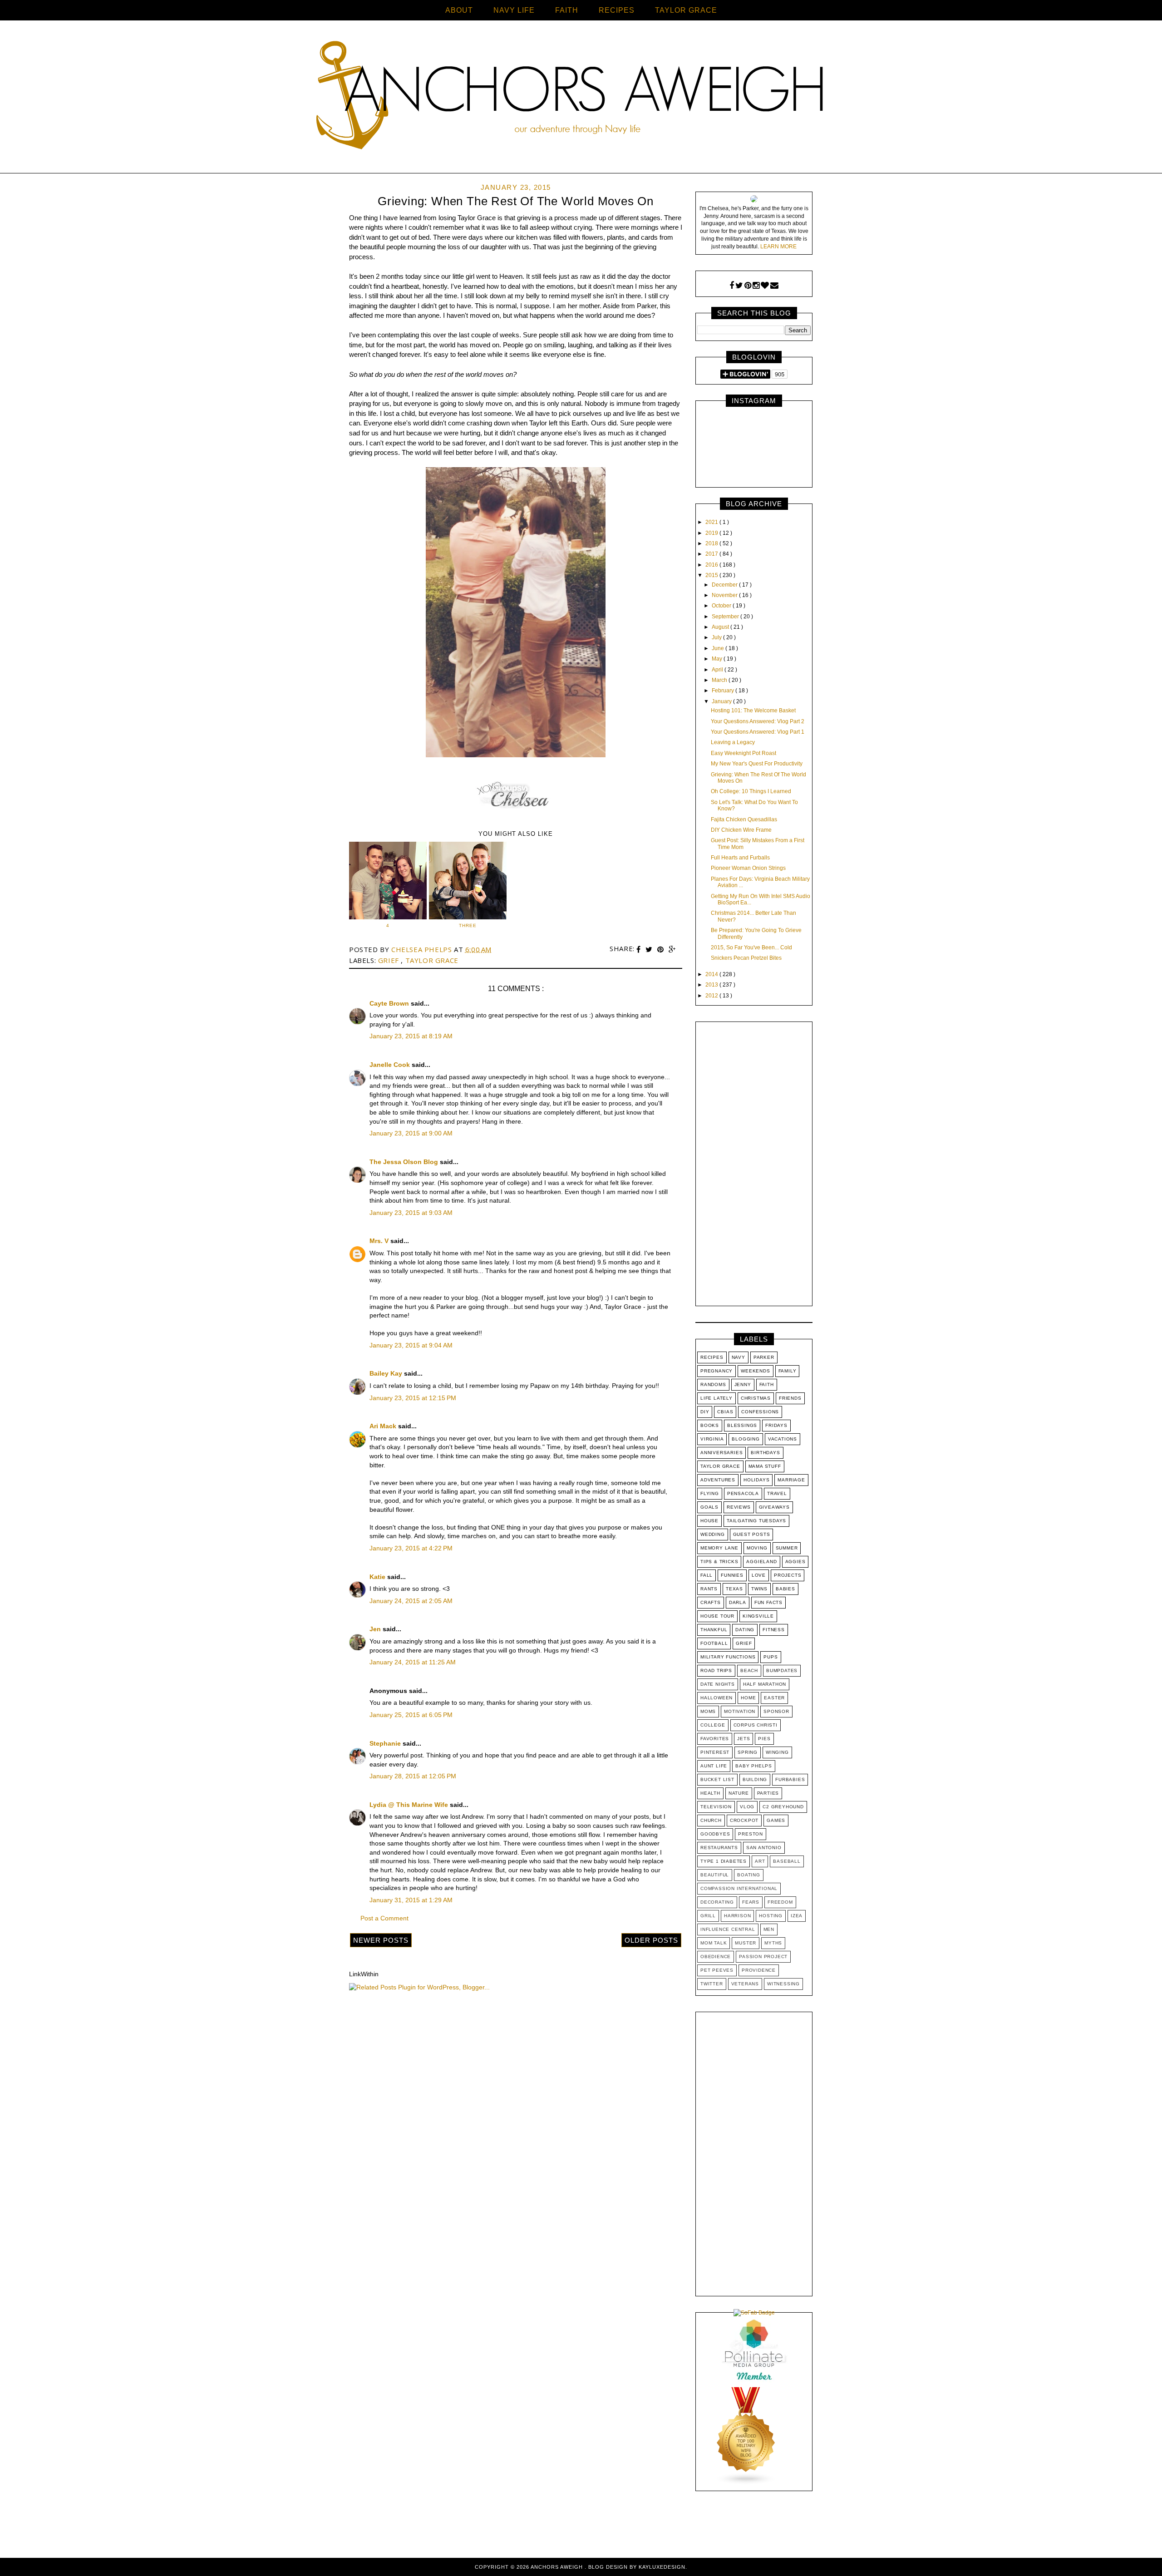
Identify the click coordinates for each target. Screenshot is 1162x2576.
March (720, 680)
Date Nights (718, 1684)
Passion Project (763, 1957)
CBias (725, 1412)
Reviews (739, 1507)
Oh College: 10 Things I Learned (751, 791)
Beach (749, 1670)
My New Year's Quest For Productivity (757, 764)
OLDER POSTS (651, 1940)
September (726, 617)
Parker (764, 1357)
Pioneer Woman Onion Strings (748, 868)
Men (769, 1929)
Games (776, 1820)
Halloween (716, 1698)
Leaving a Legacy (733, 742)
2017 (712, 554)
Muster (746, 1943)
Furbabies (790, 1779)
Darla (738, 1602)
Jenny (743, 1384)
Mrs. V (380, 1241)
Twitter (712, 1984)
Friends (790, 1398)
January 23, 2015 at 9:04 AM (411, 1345)
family (788, 1371)
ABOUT (459, 10)
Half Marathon (765, 1684)
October (722, 606)
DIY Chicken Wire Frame (741, 830)
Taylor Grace (432, 960)
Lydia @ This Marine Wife (410, 1805)
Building (755, 1779)
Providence (759, 1970)
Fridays (776, 1425)
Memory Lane (719, 1548)
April (718, 670)
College (713, 1725)
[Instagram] (756, 286)
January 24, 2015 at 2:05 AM (411, 1601)
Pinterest (715, 1752)
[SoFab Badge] (754, 2313)
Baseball (787, 1861)
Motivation (740, 1711)
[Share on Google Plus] (672, 950)
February (724, 691)
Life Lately (716, 1398)
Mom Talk (714, 1943)
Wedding (713, 1534)
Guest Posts (752, 1534)
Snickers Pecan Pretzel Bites (746, 958)
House (709, 1521)
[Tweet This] (650, 950)
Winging (777, 1752)
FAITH (567, 10)
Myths (773, 1943)
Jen (376, 1629)
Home (748, 1698)
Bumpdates (782, 1670)
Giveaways (774, 1507)
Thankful (714, 1630)
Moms (708, 1711)
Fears (751, 1902)
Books (710, 1425)
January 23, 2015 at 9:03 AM (411, 1213)
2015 (712, 575)
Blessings (742, 1425)
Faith (767, 1384)
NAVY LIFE (514, 10)
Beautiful (715, 1875)
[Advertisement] (754, 1166)
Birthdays (765, 1453)
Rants (709, 1589)
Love (759, 1575)
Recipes (712, 1357)
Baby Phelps (754, 1766)
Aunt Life (714, 1766)
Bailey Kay (387, 1373)
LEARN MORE (778, 247)
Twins (759, 1589)
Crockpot (744, 1820)
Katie (378, 1577)
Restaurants (719, 1848)
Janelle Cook (391, 1065)
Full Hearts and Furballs (740, 858)
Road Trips (716, 1670)
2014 (712, 974)
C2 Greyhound (783, 1807)
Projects (788, 1575)
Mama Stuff (765, 1466)
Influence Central (728, 1929)
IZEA (797, 1916)
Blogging (746, 1439)
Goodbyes (715, 1834)
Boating (749, 1875)
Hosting (771, 1916)
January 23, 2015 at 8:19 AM (411, 1036)
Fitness (774, 1630)
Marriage (791, 1480)
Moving (757, 1548)
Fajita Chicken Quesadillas (744, 819)
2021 (712, 522)
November (725, 595)
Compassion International (739, 1888)
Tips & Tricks (719, 1562)
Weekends (755, 1371)
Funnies (732, 1575)
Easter (774, 1698)
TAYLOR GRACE (686, 10)
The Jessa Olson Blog (405, 1162)
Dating (745, 1630)
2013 (712, 985)
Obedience (716, 1957)
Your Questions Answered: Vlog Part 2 (758, 721)
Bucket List (717, 1779)
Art (760, 1861)
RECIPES (617, 10)
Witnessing (783, 1984)
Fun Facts (768, 1602)
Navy (739, 1357)
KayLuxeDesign (662, 2567)
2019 (712, 533)
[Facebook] (732, 286)
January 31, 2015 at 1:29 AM (411, 1900)
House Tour (717, 1616)
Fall (707, 1575)
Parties (768, 1793)
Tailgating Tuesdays (756, 1521)
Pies (764, 1739)
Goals (709, 1507)
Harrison (737, 1916)
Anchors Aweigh (558, 2567)
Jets (743, 1739)
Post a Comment (384, 1918)
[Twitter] (739, 286)
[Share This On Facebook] (640, 950)
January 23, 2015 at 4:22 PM (411, 1548)
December (725, 585)
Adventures (718, 1480)
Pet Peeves (717, 1970)
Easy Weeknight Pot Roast (743, 753)
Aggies (795, 1562)
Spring (748, 1752)
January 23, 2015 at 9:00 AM (411, 1133)
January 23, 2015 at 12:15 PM (413, 1398)
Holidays (756, 1480)
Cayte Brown (390, 1003)
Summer (787, 1548)
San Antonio (764, 1848)
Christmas (756, 1398)
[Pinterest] (748, 286)
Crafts (711, 1602)
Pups (771, 1657)
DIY (705, 1412)
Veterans (745, 1984)
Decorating (717, 1902)
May (718, 659)
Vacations (783, 1439)
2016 (712, 565)
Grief (390, 960)
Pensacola (743, 1493)
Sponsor (776, 1711)
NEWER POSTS (381, 1940)
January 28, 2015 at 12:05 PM (413, 1776)
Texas (734, 1589)
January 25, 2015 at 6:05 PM (411, 1715)
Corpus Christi (756, 1725)
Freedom (780, 1902)
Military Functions (728, 1657)
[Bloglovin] (765, 286)
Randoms (713, 1384)
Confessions (760, 1412)
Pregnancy (716, 1371)
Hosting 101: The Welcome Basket (753, 711)
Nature (739, 1793)
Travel (777, 1493)
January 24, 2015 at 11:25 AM (413, 1662)
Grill (708, 1916)
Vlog (747, 1807)
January (722, 701)
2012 (712, 996)
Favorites (715, 1739)
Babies (785, 1589)
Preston (751, 1834)
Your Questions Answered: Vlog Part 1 (758, 732)
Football (714, 1643)
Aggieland (761, 1562)
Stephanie (386, 1743)
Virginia (712, 1439)
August (721, 627)
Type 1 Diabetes (724, 1861)
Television (716, 1807)
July (717, 637)
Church (711, 1820)
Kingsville (758, 1616)
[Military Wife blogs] (746, 2483)
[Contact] (774, 286)
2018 (712, 543)
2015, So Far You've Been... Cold (751, 947)
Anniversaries (721, 1453)
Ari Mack (384, 1426)
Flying (710, 1493)
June (719, 648)
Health (710, 1793)
